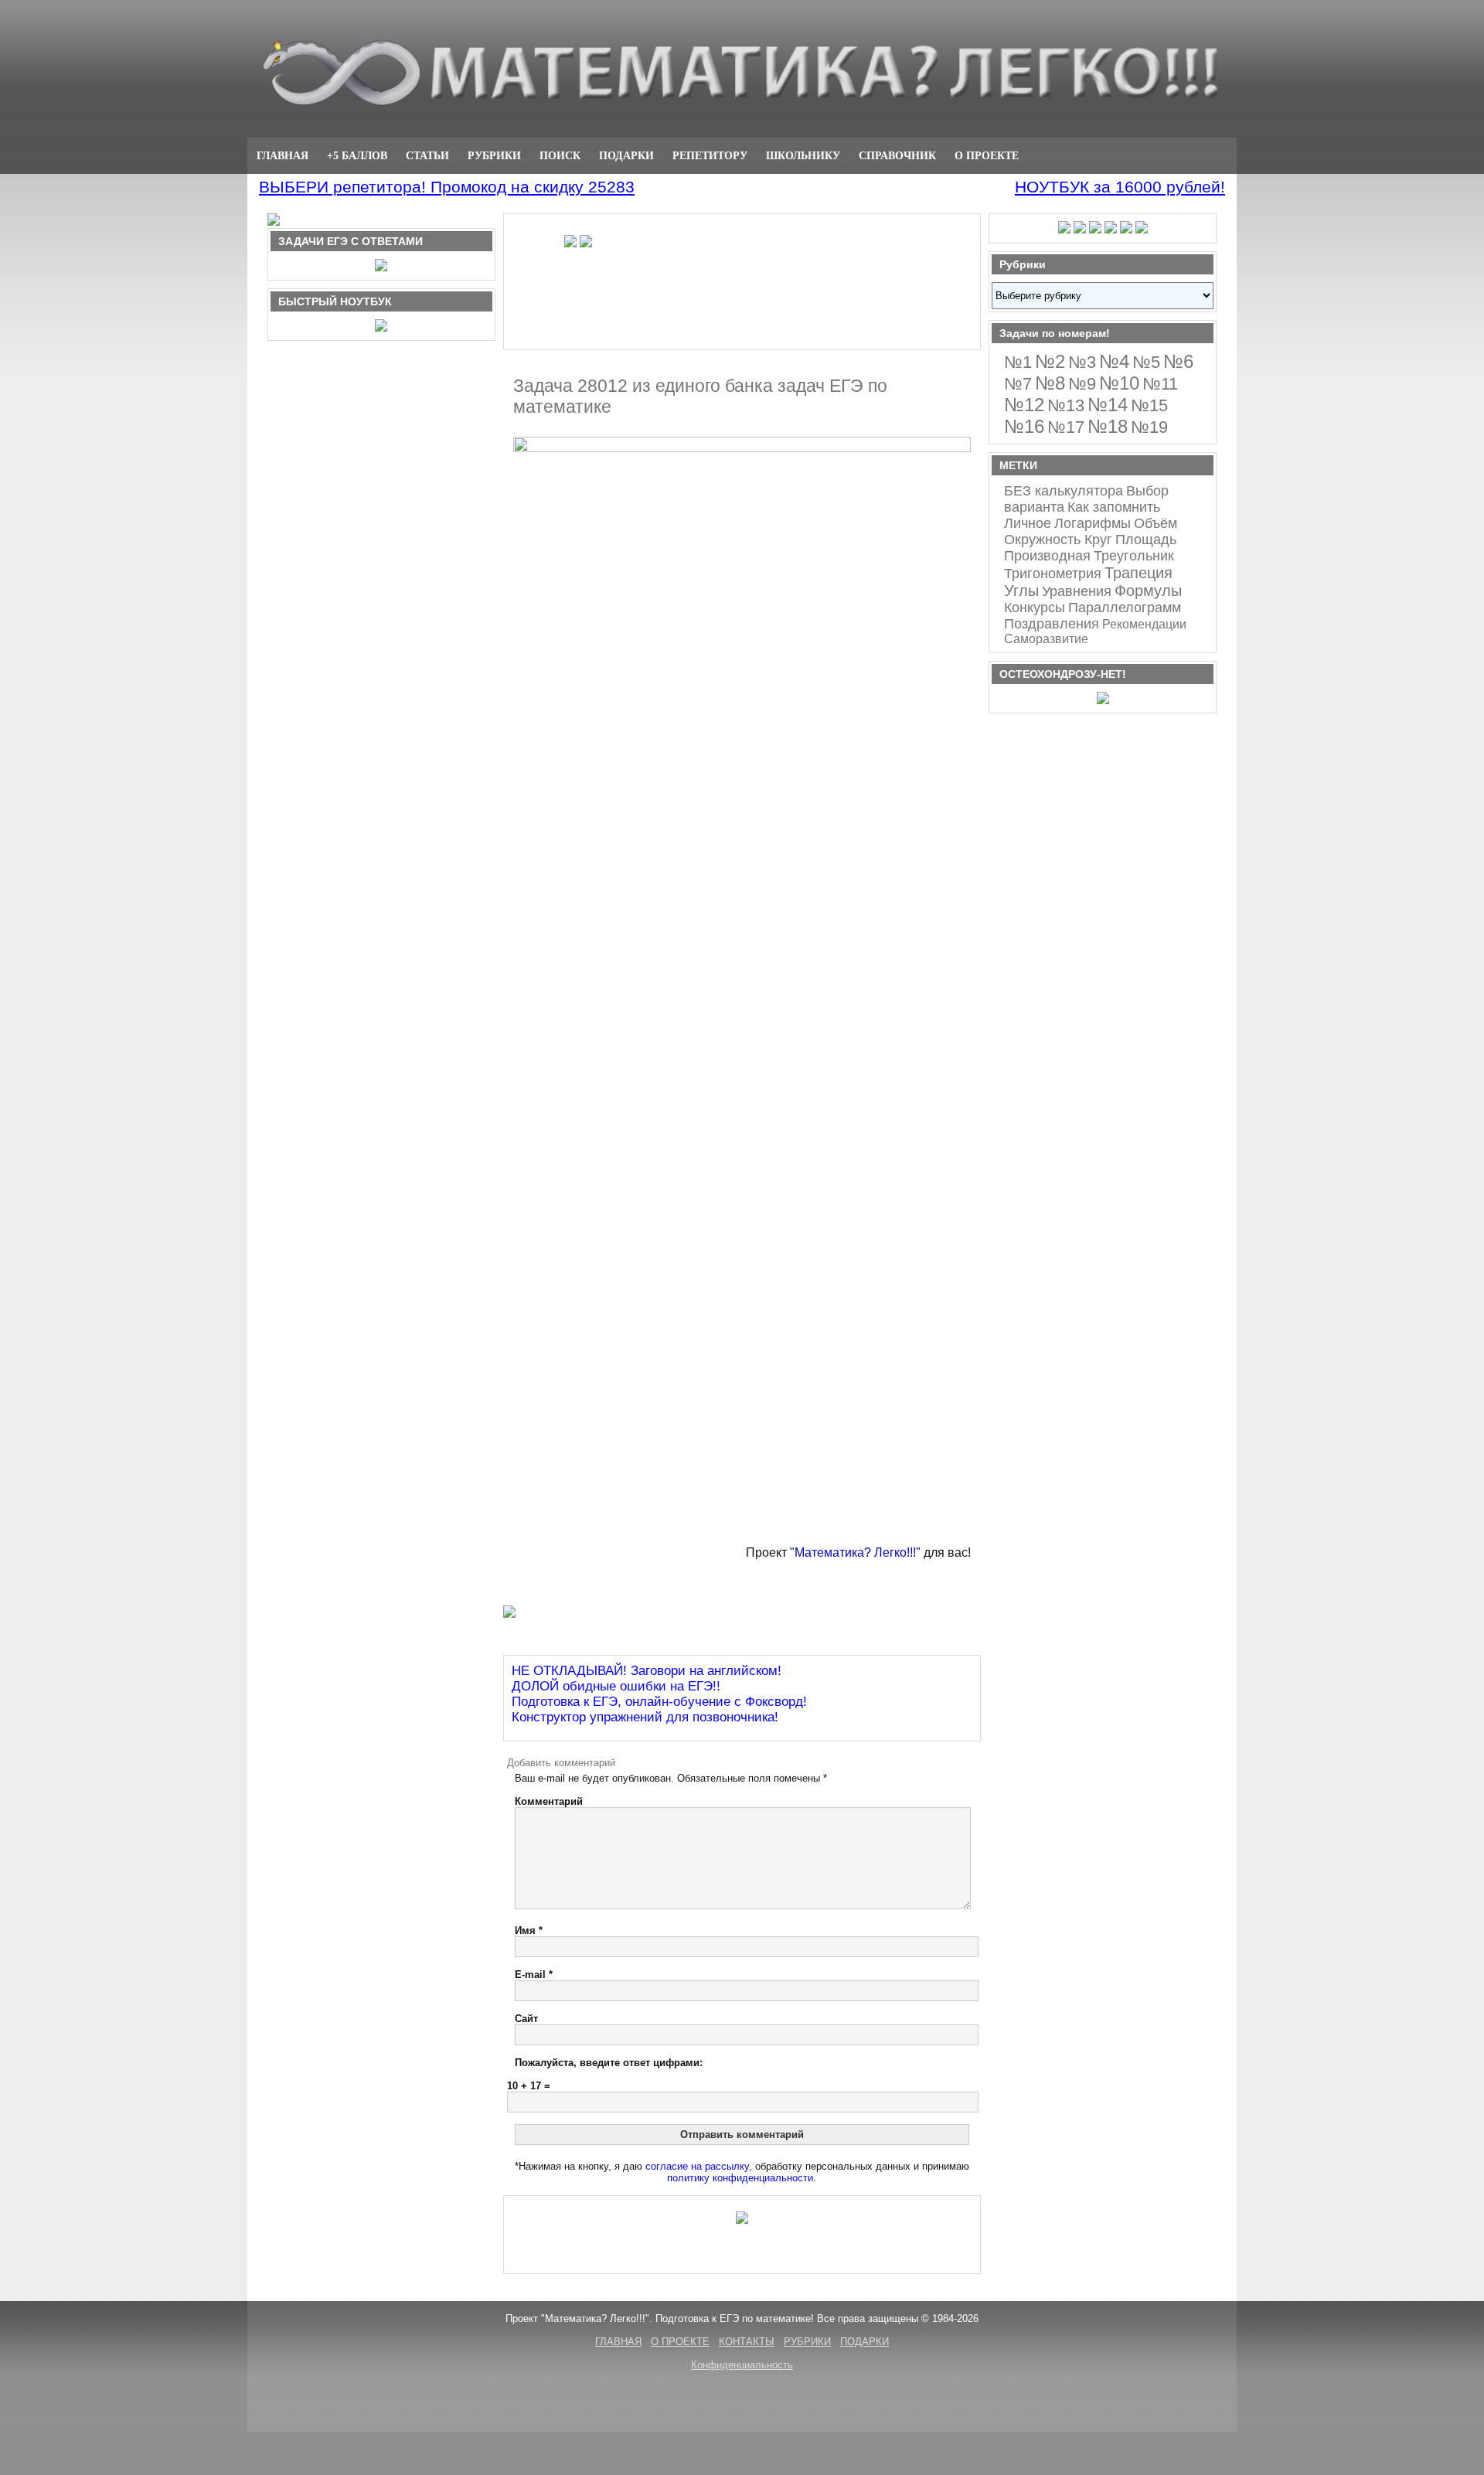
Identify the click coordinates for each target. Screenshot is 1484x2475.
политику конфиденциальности (740, 2178)
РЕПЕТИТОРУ (710, 155)
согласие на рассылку (697, 2166)
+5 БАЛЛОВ (357, 155)
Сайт (526, 2019)
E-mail (534, 1975)
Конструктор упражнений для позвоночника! (645, 1717)
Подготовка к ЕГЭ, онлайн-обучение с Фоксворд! (659, 1702)
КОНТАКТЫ (747, 2342)
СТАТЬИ (427, 155)
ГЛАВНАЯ (283, 155)
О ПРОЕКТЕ (987, 155)
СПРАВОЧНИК (897, 155)
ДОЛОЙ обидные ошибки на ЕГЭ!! (616, 1686)
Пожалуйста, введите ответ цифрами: (609, 2063)
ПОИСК (560, 155)
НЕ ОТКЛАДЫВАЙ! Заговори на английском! (647, 1671)
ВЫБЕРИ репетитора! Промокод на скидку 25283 (447, 187)
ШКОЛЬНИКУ (803, 155)
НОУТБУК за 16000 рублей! (1120, 187)
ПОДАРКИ (626, 155)
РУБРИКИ (494, 155)
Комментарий (549, 1801)
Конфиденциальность (742, 2365)
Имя (529, 1930)
